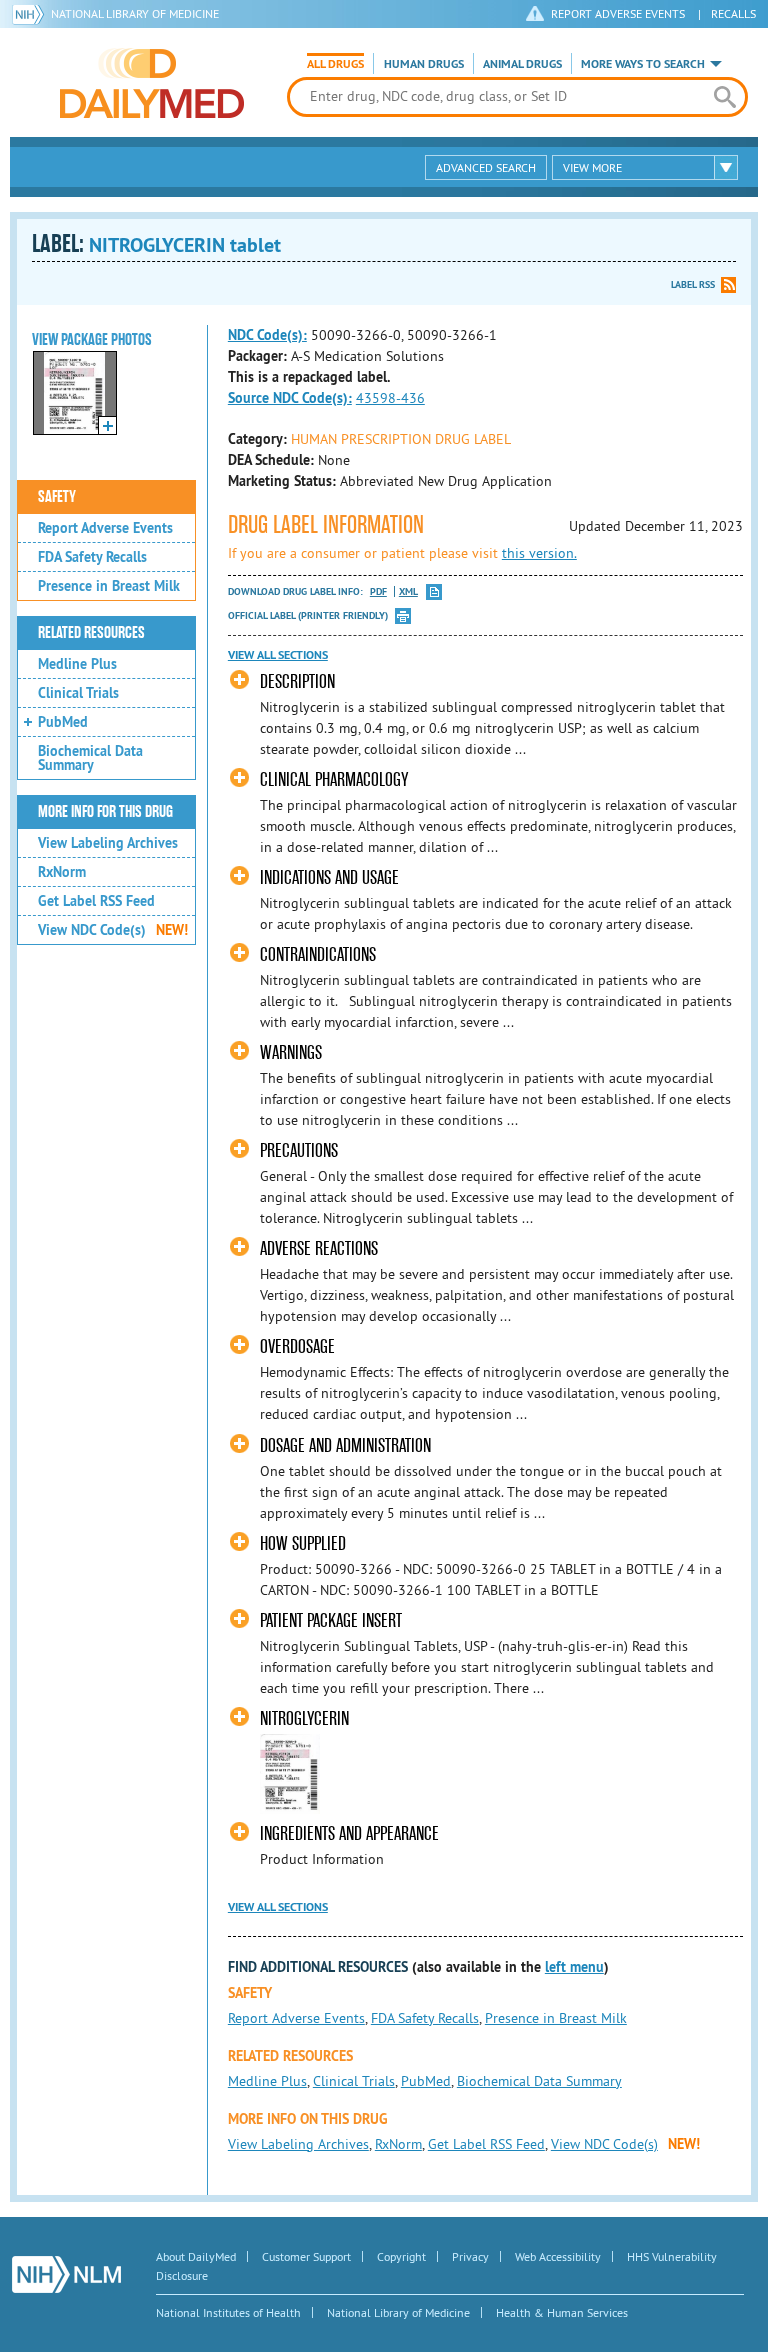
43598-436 (390, 398)
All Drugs (335, 64)
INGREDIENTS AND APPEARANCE (349, 1833)
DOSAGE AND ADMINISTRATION (345, 1445)
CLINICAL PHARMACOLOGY (334, 779)
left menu (574, 1967)
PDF (378, 591)
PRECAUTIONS (299, 1150)
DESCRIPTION (297, 681)
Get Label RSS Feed (96, 901)
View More (592, 167)
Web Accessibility (558, 2256)
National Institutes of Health (228, 2312)
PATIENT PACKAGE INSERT (331, 1620)
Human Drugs (424, 64)
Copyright (401, 2256)
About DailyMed (196, 2256)
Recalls (733, 13)
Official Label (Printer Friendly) (308, 615)
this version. (539, 553)
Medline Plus (77, 664)
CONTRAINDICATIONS (318, 954)
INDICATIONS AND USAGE (329, 877)
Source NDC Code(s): (290, 398)
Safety (57, 497)
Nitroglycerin (304, 1718)
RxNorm (62, 872)
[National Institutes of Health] (31, 14)
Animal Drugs (522, 64)
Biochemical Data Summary (90, 758)
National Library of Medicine (135, 13)
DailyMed (152, 83)
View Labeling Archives (108, 843)
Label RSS (693, 284)
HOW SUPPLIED (303, 1543)
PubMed (63, 722)
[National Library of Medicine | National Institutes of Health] (66, 2274)
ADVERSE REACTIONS (319, 1248)
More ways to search (643, 64)
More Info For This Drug (105, 812)
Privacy (470, 2256)
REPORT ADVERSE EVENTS (618, 13)
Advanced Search (486, 167)
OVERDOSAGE (297, 1346)
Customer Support (306, 2256)
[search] (725, 97)
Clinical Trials (78, 693)
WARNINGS (291, 1052)
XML (408, 591)
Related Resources (91, 633)
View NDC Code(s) (113, 930)
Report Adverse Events (105, 528)
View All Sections (278, 655)
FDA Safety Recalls (92, 557)
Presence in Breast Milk (109, 586)
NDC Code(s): (267, 335)
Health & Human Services (562, 2312)
